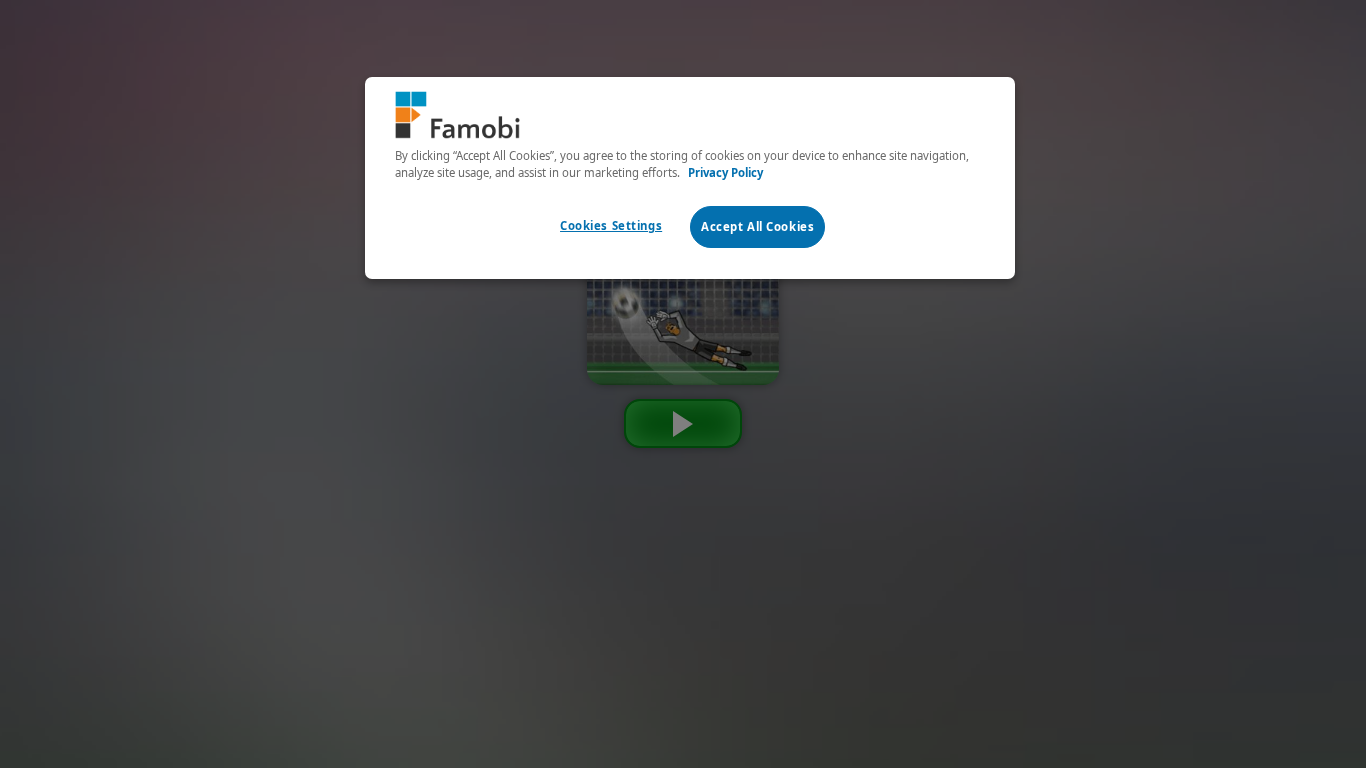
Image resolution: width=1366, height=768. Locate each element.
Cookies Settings (611, 225)
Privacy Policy (725, 172)
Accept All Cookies (757, 226)
